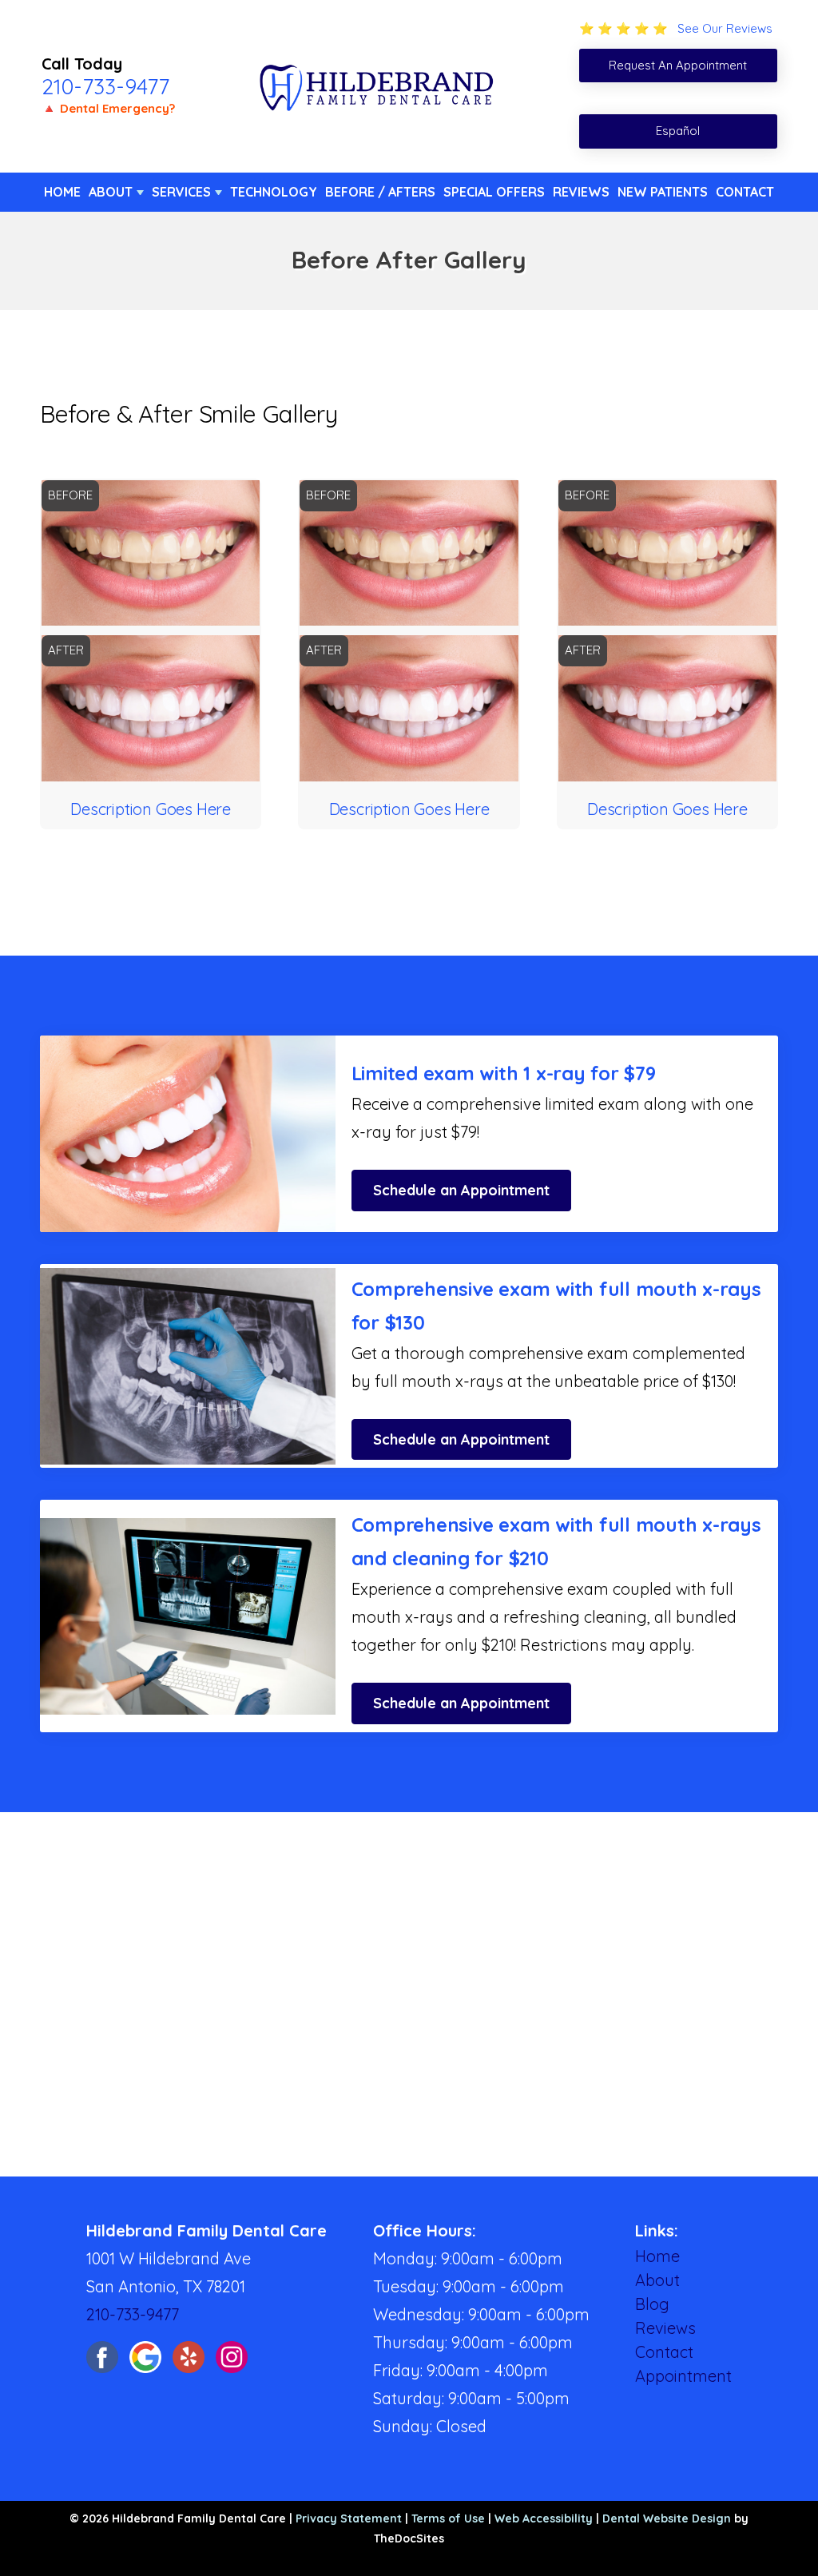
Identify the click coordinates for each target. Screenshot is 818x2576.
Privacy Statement (349, 2518)
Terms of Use (448, 2518)
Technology (274, 192)
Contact (745, 192)
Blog (652, 2304)
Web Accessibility (544, 2518)
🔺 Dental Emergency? (108, 108)
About (111, 192)
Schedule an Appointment (461, 1190)
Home (62, 192)
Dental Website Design (667, 2518)
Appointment (683, 2376)
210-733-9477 (105, 86)
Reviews (581, 192)
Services (181, 192)
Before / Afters (380, 192)
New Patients (663, 192)
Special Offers (494, 192)
